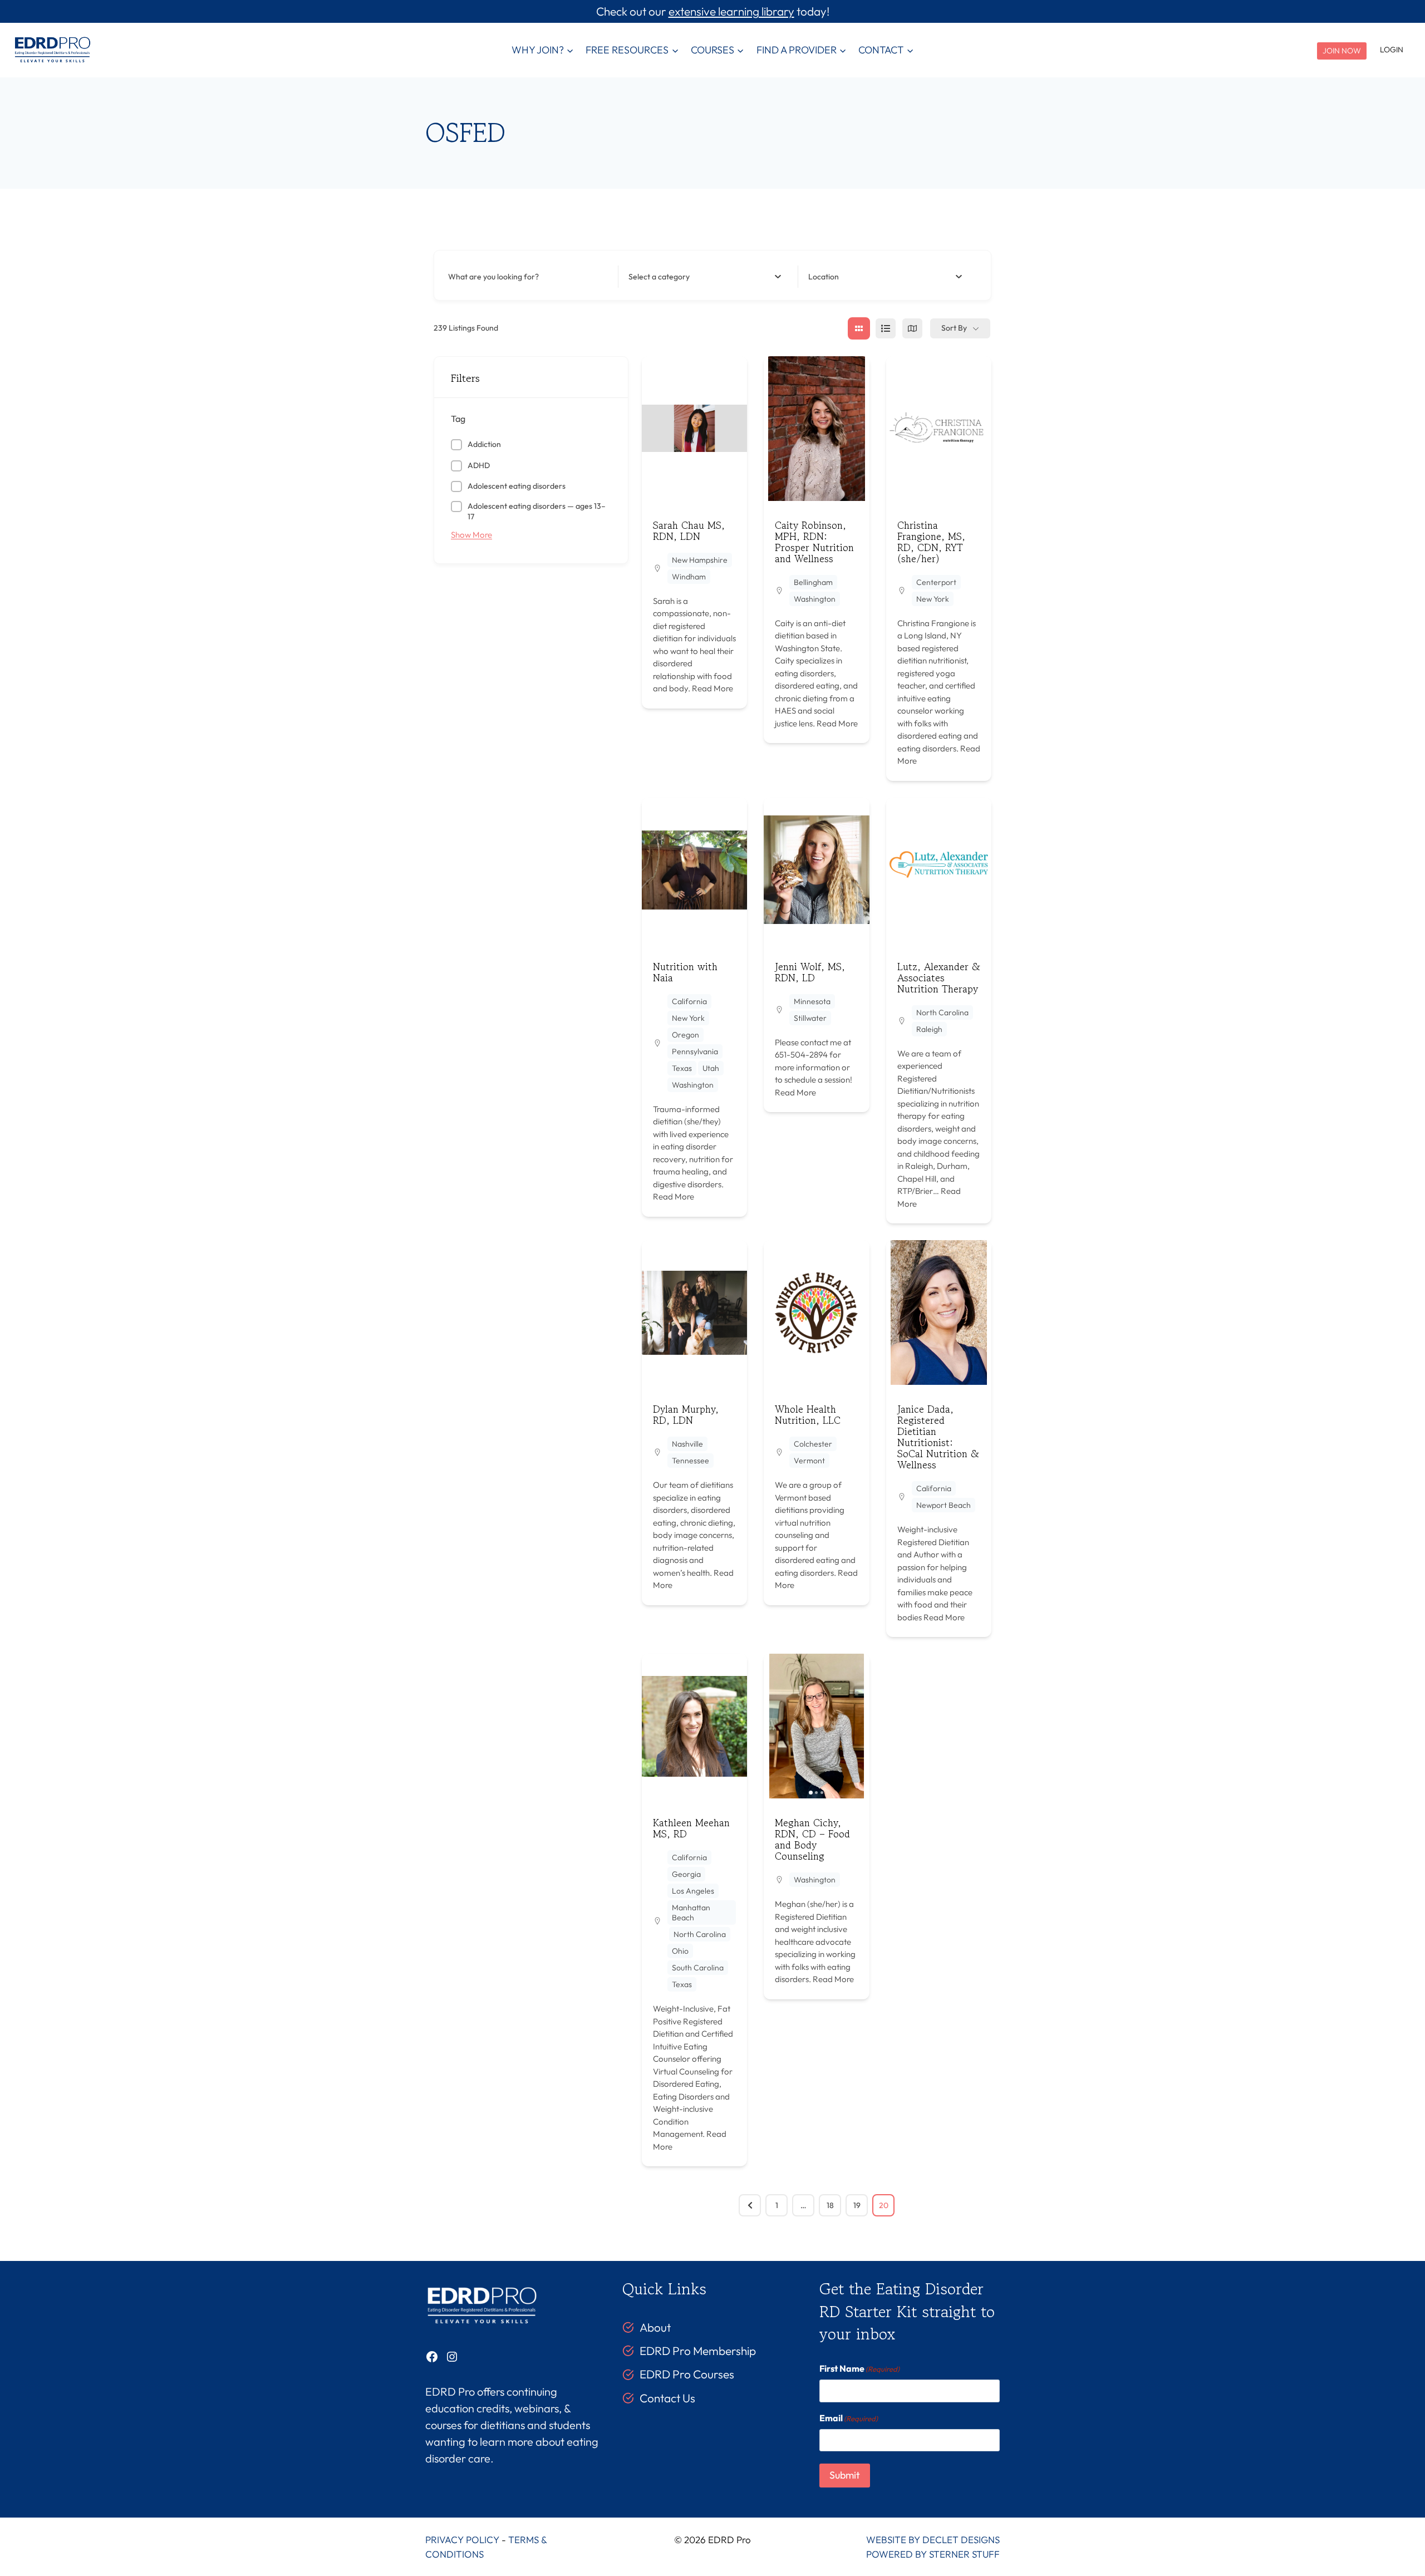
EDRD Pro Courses (687, 2374)
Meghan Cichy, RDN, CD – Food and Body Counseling (812, 1839)
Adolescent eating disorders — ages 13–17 (537, 512)
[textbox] (659, 277)
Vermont (809, 1461)
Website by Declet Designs (933, 2540)
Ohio (680, 1951)
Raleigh (929, 1029)
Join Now (1342, 51)
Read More (712, 688)
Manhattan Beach (691, 1913)
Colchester (813, 1444)
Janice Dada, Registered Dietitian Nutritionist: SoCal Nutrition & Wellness (938, 1437)
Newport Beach (944, 1505)
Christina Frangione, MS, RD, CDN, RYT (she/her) (931, 542)
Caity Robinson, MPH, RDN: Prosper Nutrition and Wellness (814, 542)
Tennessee (691, 1461)
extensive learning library (731, 11)
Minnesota (812, 1001)
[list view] (886, 328)
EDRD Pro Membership (698, 2351)
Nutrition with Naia (685, 972)
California (689, 1001)
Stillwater (810, 1018)
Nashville (687, 1444)
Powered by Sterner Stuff (933, 2554)
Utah (711, 1068)
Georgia (686, 1874)
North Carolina (942, 1012)
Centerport (936, 582)
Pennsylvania (695, 1051)
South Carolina (698, 1968)
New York (933, 599)
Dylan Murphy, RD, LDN (686, 1414)
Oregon (686, 1035)
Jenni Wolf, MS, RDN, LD (810, 972)
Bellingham (813, 582)
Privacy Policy (462, 2540)
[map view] (912, 328)
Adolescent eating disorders (517, 486)
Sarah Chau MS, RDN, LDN (689, 530)
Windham (689, 577)
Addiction (484, 444)
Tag (458, 419)
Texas (682, 1068)
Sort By (954, 328)
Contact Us (667, 2398)
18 (830, 2205)
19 (857, 2205)
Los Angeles (693, 1891)
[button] (900, 429)
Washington (815, 599)
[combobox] (705, 277)
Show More (471, 535)
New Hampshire (700, 560)
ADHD (479, 465)
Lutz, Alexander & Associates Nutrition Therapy (939, 977)
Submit (845, 2475)
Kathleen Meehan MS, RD (691, 1828)
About (655, 2327)
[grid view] (859, 328)
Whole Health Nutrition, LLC (808, 1414)
